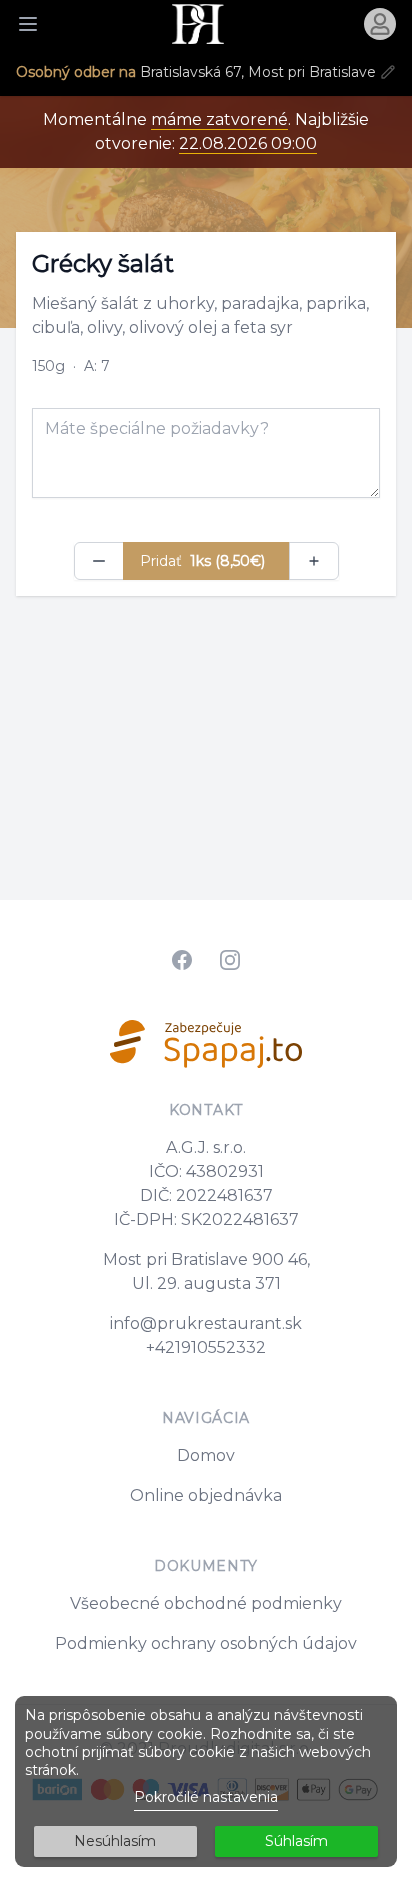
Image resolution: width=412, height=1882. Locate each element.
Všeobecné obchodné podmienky (206, 1603)
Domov (206, 1455)
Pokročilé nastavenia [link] (206, 1797)
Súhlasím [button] (296, 1841)
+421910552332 (206, 1347)
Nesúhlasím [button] (115, 1841)
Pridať (202, 561)
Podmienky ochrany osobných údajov (206, 1643)
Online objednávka (206, 1495)
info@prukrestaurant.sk (206, 1323)
